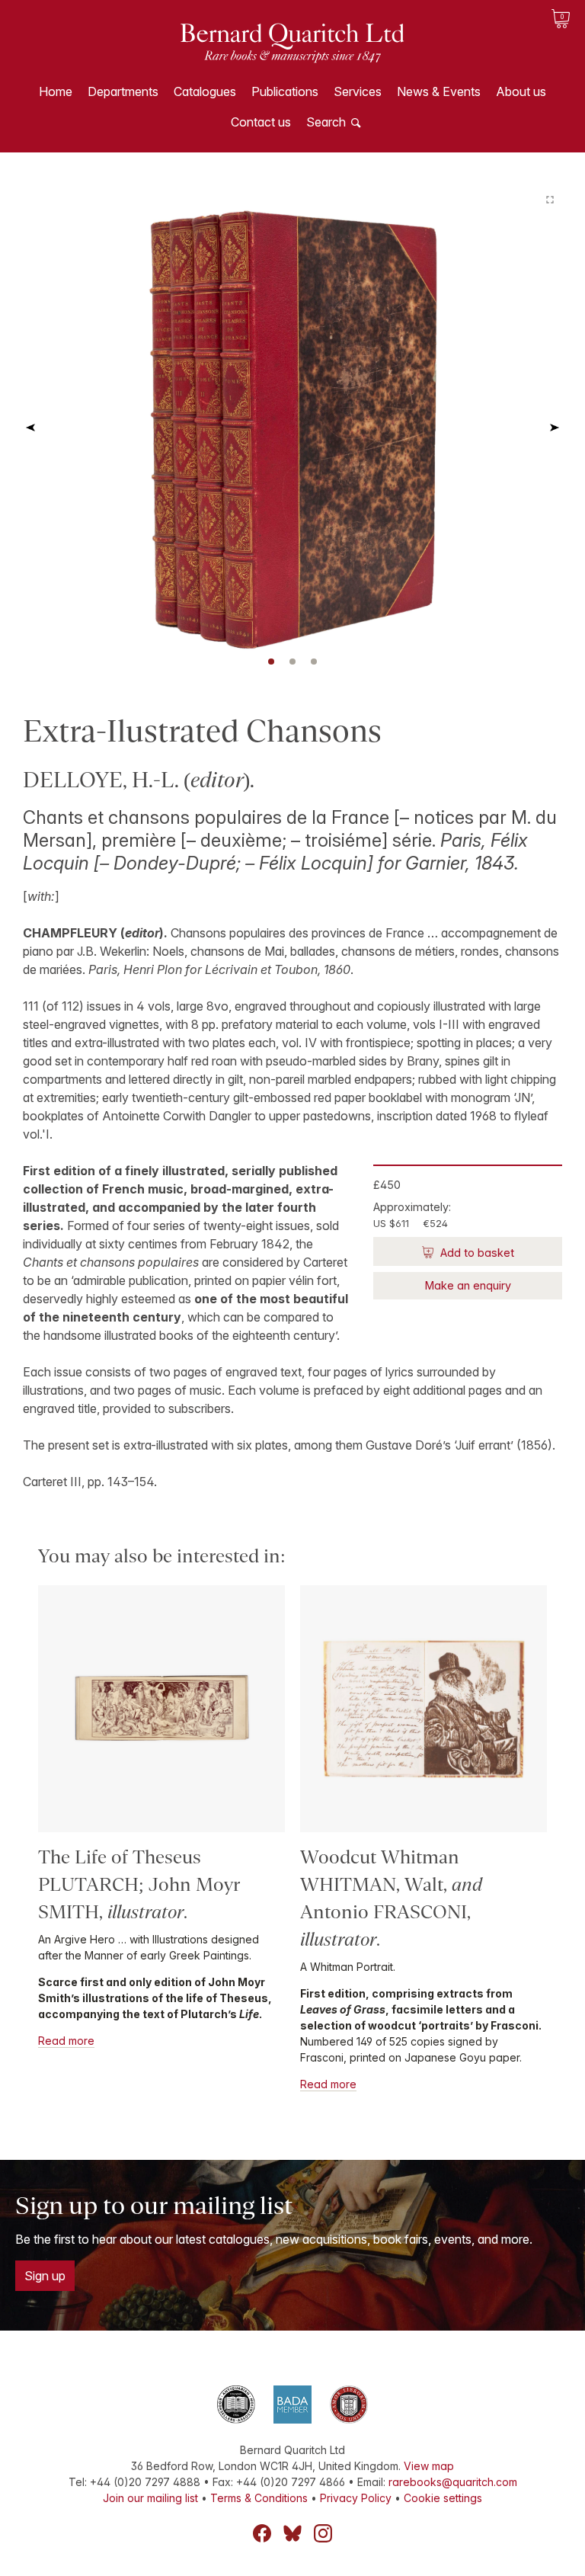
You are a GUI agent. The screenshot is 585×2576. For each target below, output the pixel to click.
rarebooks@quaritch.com (453, 2482)
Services (358, 91)
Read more (66, 2041)
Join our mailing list (150, 2498)
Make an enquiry (468, 1285)
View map (429, 2466)
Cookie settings (443, 2498)
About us (521, 91)
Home (56, 91)
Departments (123, 91)
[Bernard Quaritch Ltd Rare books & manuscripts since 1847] (292, 53)
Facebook (262, 2533)
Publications (285, 91)
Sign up (45, 2276)
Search (326, 122)
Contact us (261, 122)
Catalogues (205, 91)
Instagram (323, 2533)
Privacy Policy (356, 2498)
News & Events (439, 91)
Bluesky (292, 2533)
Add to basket (476, 1253)
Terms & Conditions (259, 2498)
